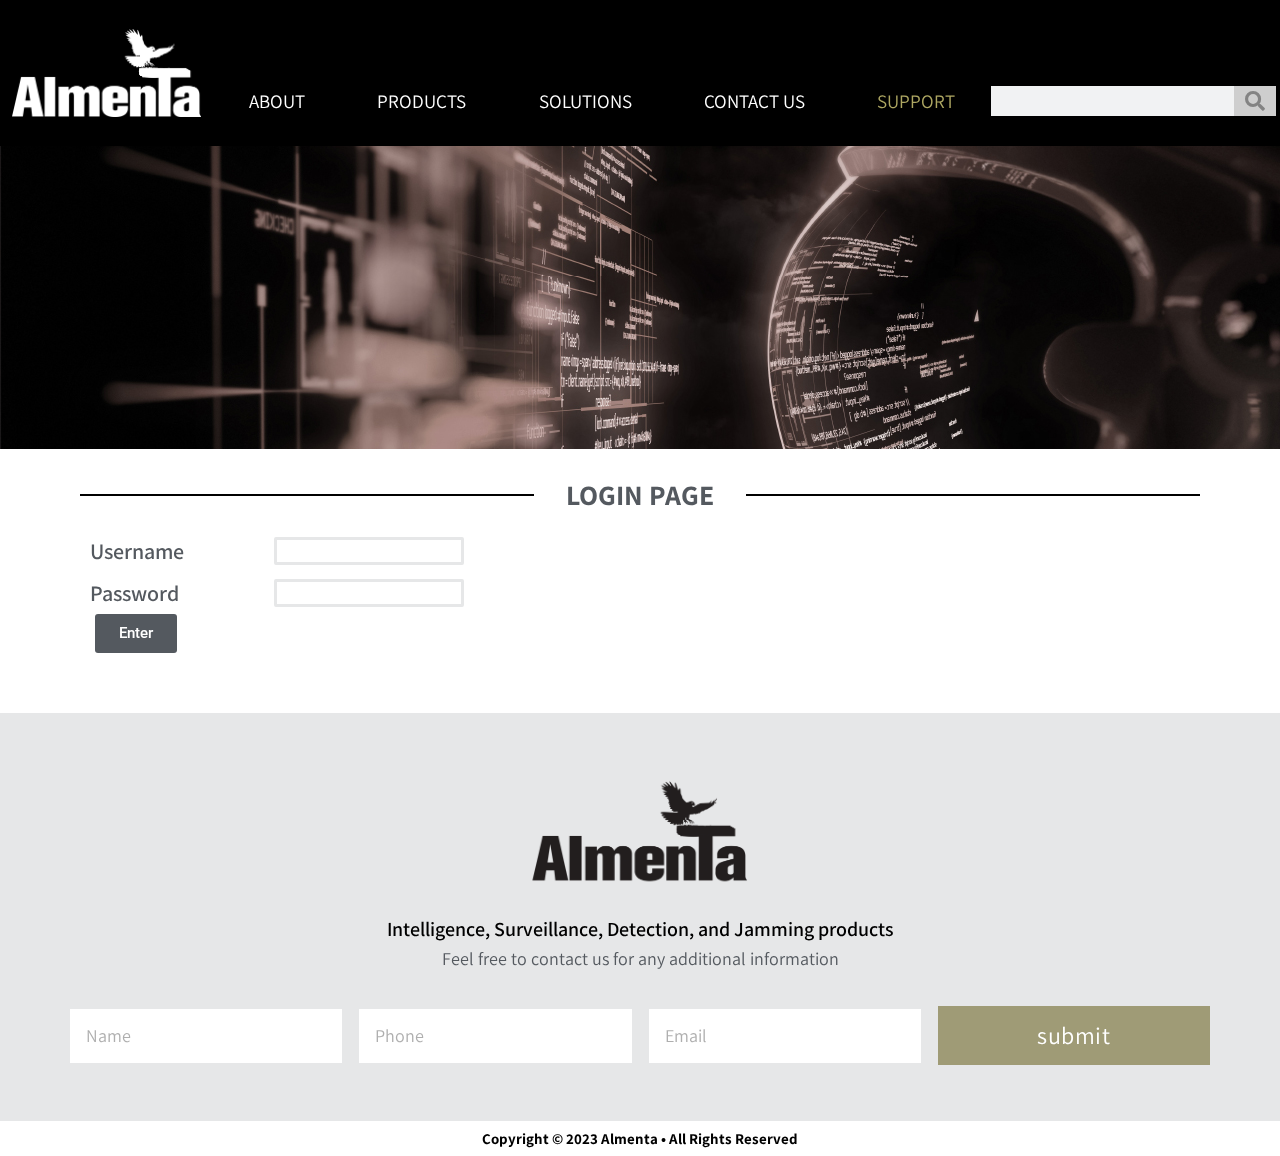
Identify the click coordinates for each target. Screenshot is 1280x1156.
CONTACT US (754, 101)
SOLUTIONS (585, 101)
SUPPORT (916, 101)
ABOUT (277, 101)
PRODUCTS (421, 101)
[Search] (1255, 101)
